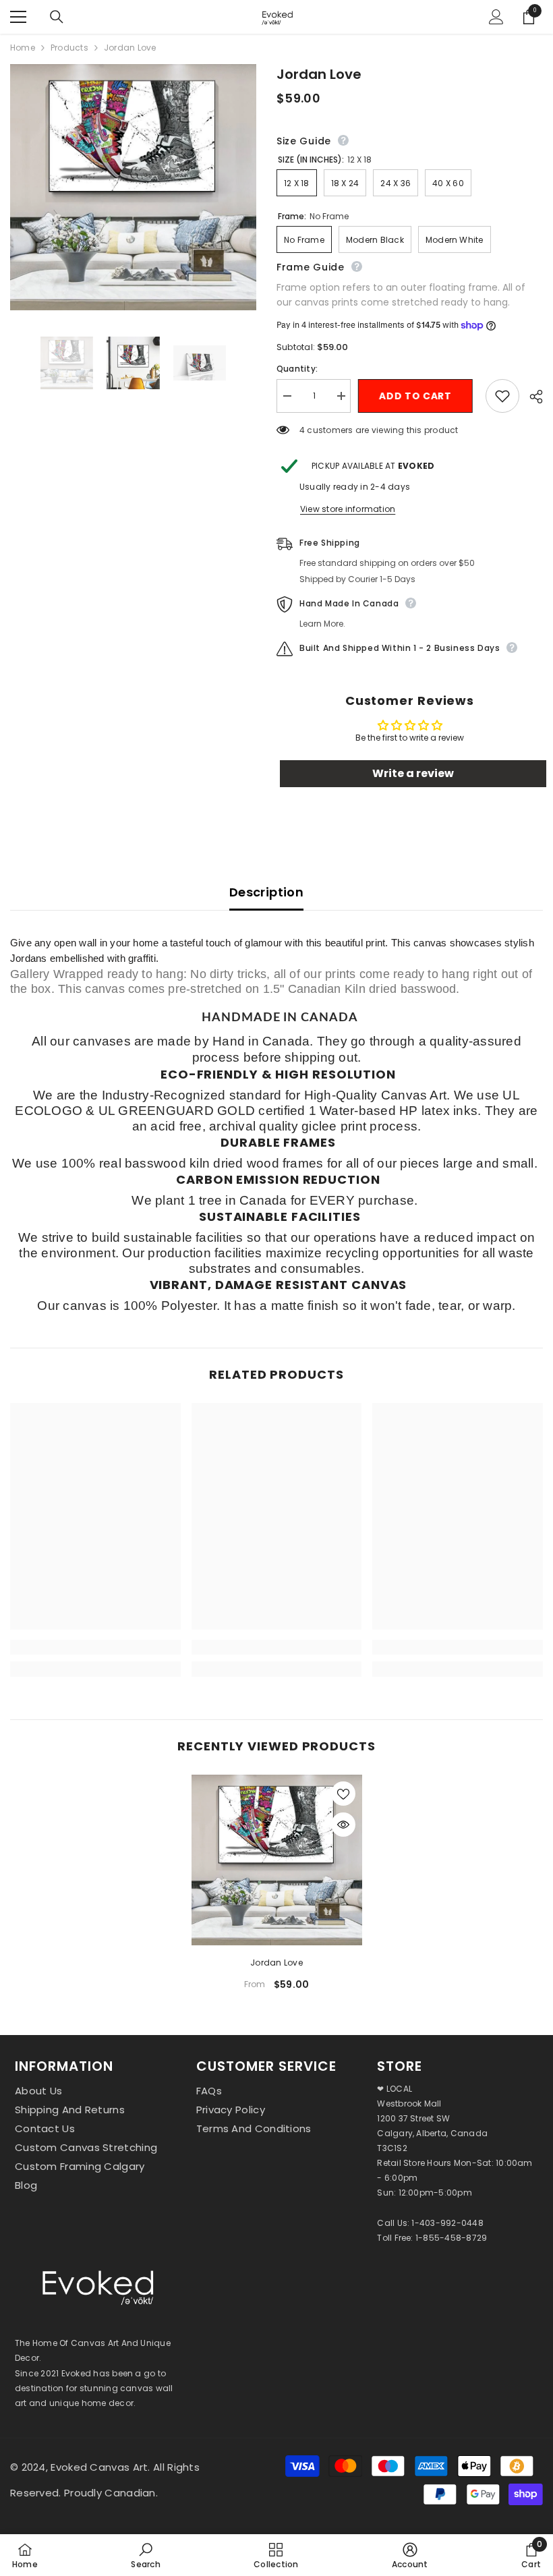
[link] (95, 1647)
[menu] (18, 17)
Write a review (413, 773)
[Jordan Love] (277, 1860)
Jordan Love (276, 1963)
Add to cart (418, 396)
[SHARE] (531, 397)
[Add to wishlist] (502, 396)
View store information (348, 509)
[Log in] (496, 17)
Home (23, 48)
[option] (277, 1888)
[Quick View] (343, 1825)
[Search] (57, 17)
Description (266, 892)
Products (69, 48)
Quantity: (297, 369)
